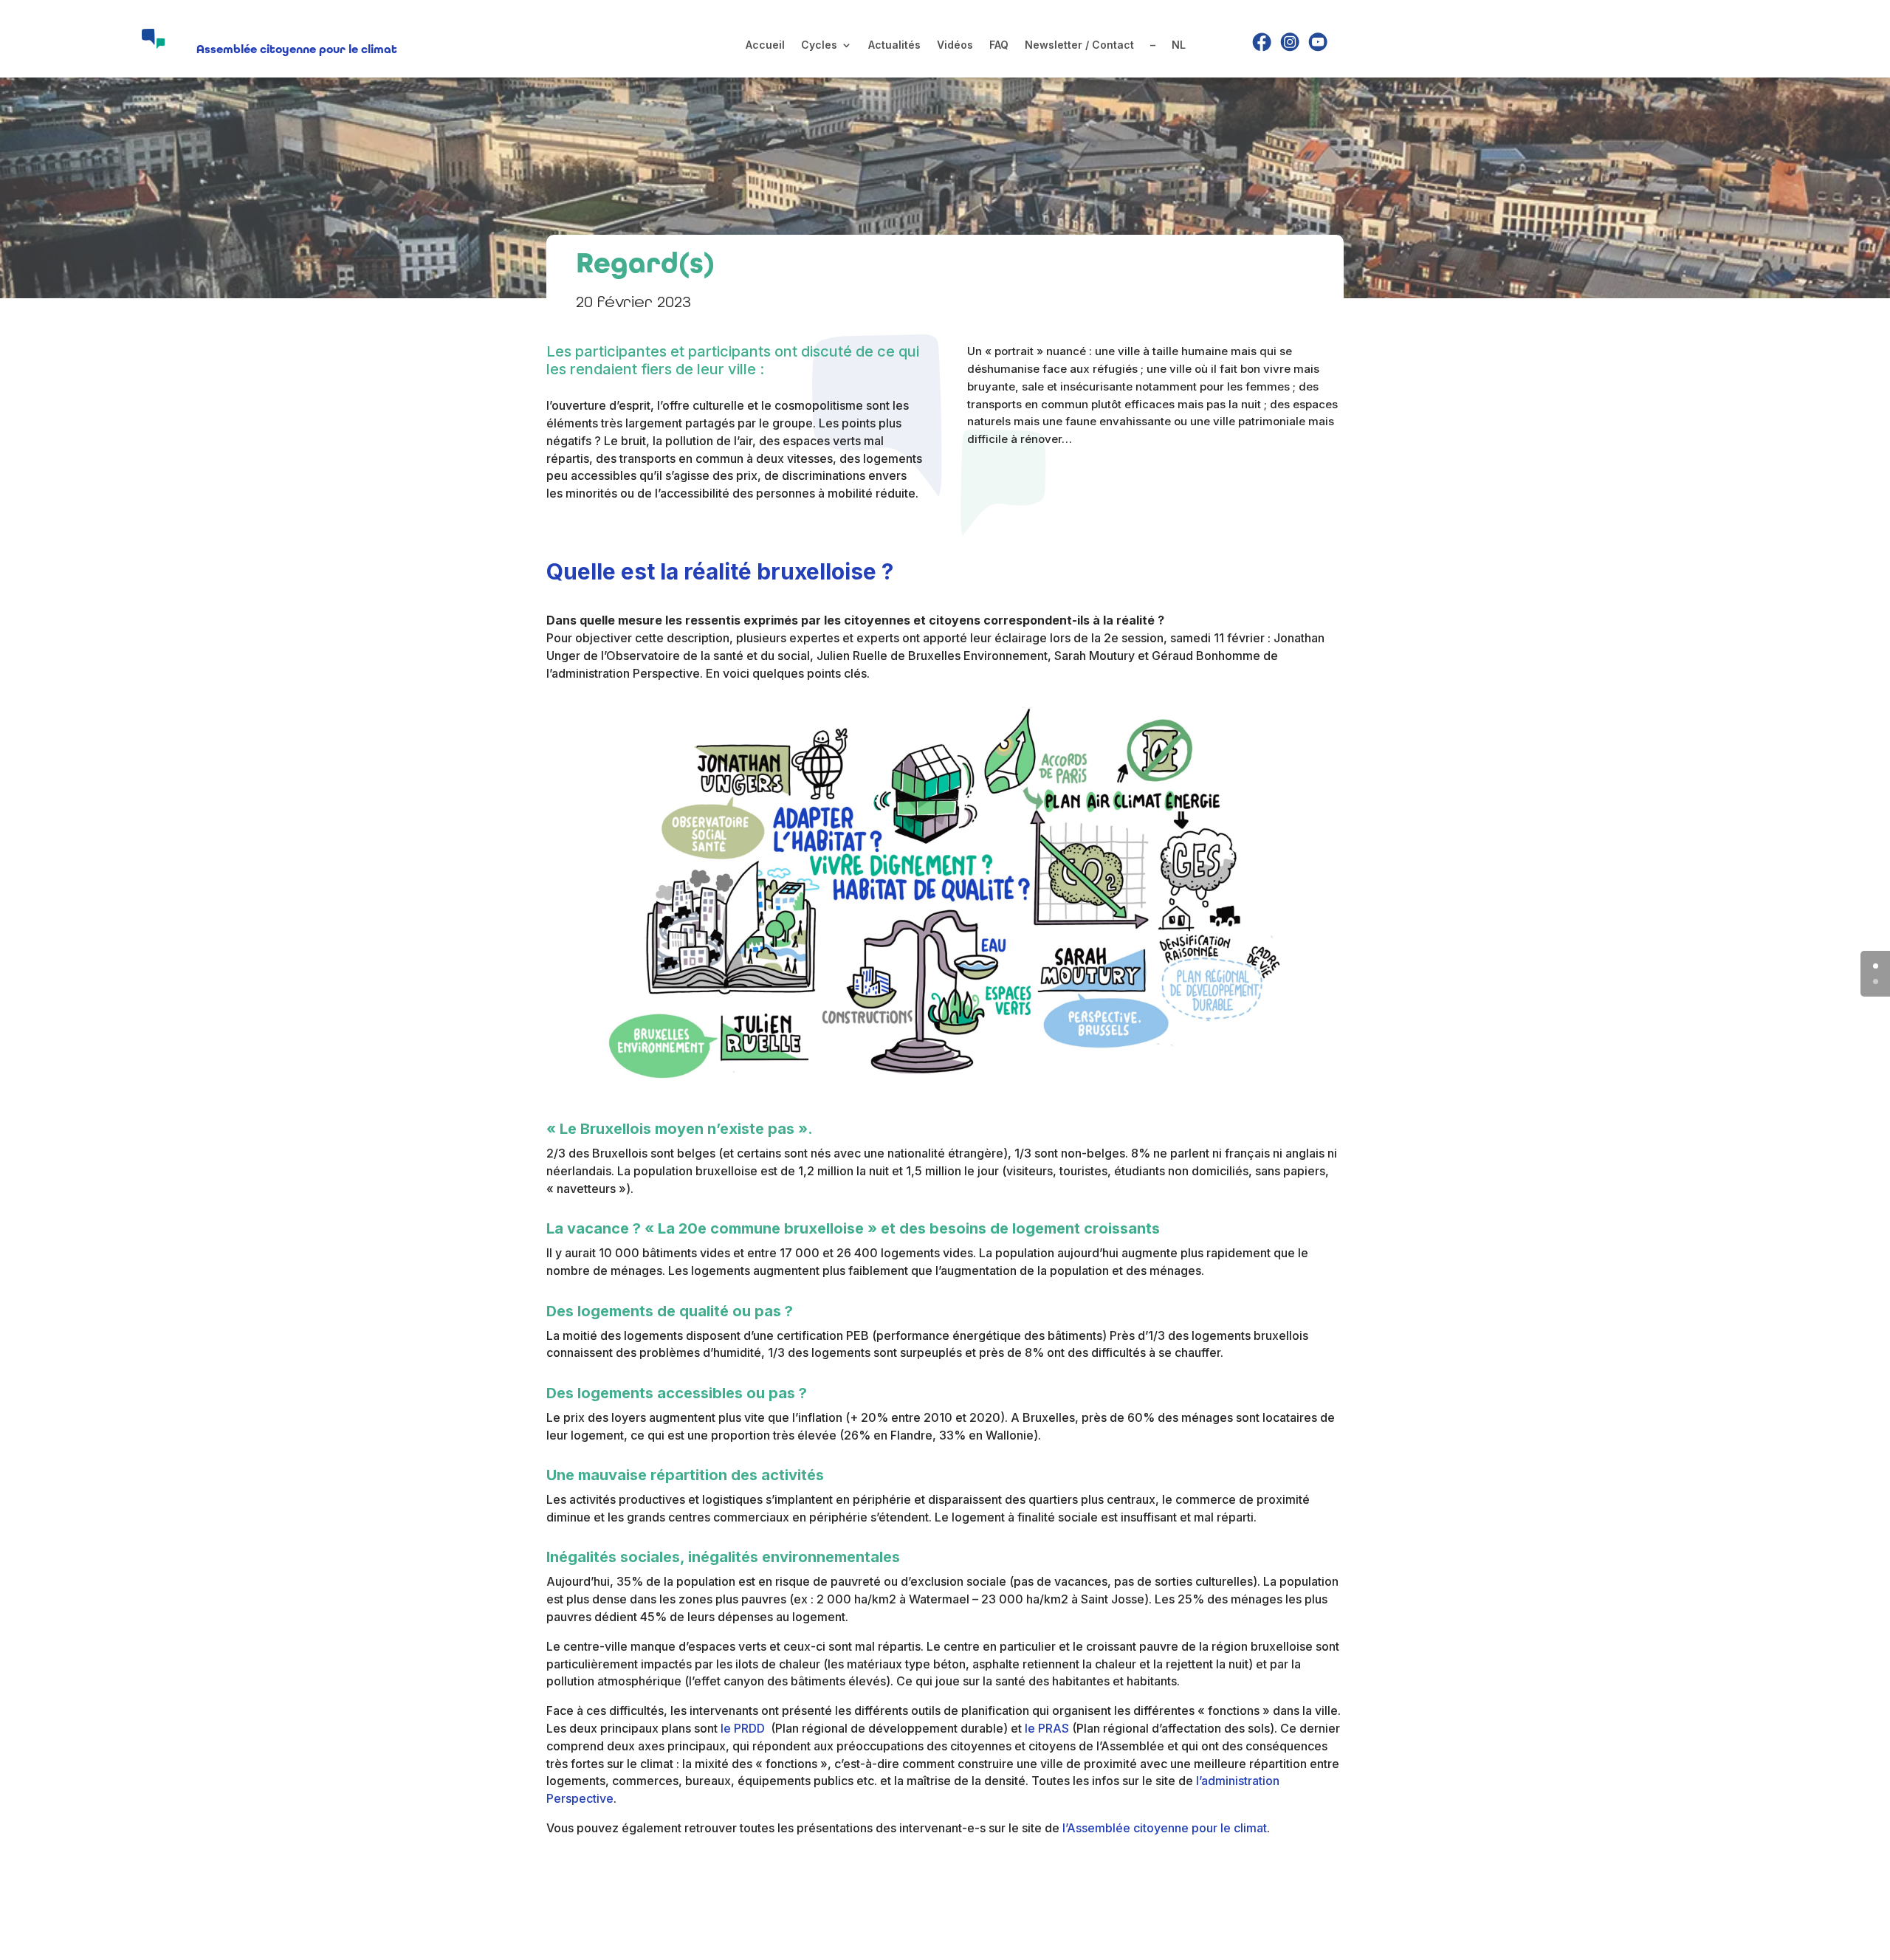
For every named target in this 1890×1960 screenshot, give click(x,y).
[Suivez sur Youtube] (1318, 42)
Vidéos (955, 45)
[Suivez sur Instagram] (1290, 42)
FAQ (999, 45)
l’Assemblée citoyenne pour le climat (1165, 1828)
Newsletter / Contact (1079, 45)
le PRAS (1047, 1728)
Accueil (765, 45)
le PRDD (744, 1728)
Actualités (894, 45)
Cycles (819, 45)
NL (1179, 45)
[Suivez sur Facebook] (1262, 42)
